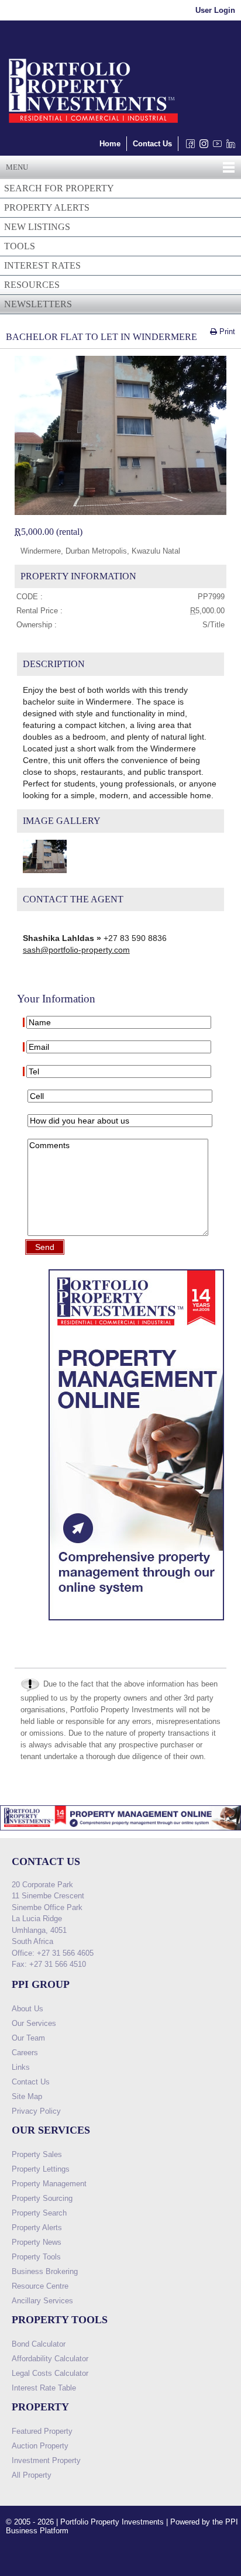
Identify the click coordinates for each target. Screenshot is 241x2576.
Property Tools (36, 2257)
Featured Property (42, 2431)
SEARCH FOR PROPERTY (59, 188)
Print (226, 332)
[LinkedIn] (228, 147)
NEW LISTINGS (37, 227)
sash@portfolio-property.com (76, 950)
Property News (37, 2242)
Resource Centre (40, 2286)
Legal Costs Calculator (50, 2373)
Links (21, 2067)
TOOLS (20, 246)
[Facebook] (188, 147)
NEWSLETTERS (38, 304)
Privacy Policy (36, 2111)
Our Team (28, 2038)
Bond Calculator (39, 2344)
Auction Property (40, 2446)
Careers (25, 2053)
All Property (32, 2475)
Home (110, 144)
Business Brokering (45, 2271)
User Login (215, 10)
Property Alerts (37, 2228)
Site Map (27, 2096)
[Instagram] (202, 147)
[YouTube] (215, 147)
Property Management (49, 2184)
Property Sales (37, 2154)
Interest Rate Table (44, 2388)
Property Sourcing (42, 2198)
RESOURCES (32, 285)
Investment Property (46, 2460)
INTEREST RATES (42, 265)
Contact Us (152, 144)
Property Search (39, 2213)
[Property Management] (136, 1623)
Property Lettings (41, 2169)
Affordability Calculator (50, 2359)
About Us (27, 2009)
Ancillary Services (42, 2301)
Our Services (34, 2023)
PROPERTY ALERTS (47, 207)
